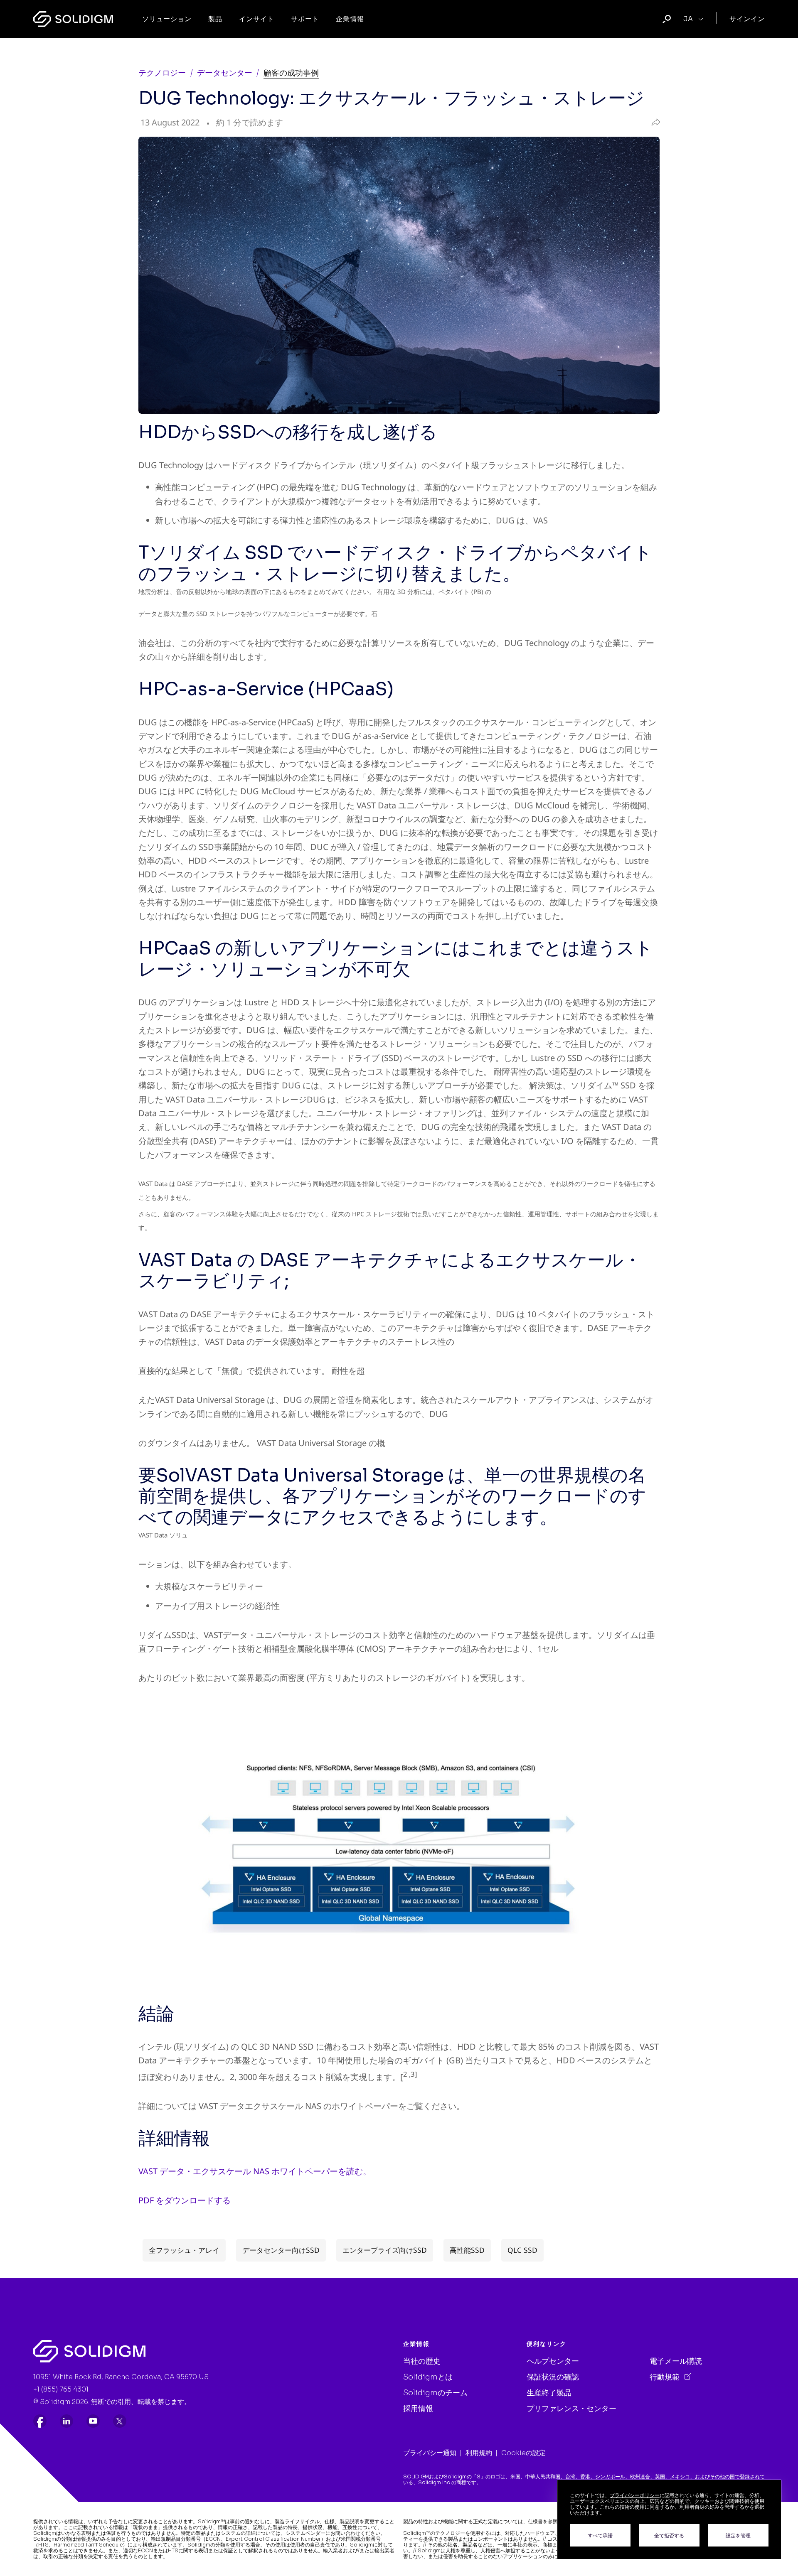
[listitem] (40, 2421)
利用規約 (479, 2453)
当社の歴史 (422, 2361)
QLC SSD (522, 2250)
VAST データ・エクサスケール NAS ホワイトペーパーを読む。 (255, 2171)
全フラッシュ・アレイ (184, 2250)
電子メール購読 (676, 2361)
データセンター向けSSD (281, 2250)
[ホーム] (73, 19)
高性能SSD (467, 2250)
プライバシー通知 (430, 2453)
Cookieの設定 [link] (523, 2453)
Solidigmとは (428, 2377)
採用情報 (418, 2409)
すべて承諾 (600, 2535)
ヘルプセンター (553, 2361)
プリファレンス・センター (571, 2409)
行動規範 (665, 2377)
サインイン (747, 19)
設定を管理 (738, 2535)
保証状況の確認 (553, 2377)
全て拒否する (669, 2535)
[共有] (654, 123)
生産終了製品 (549, 2393)
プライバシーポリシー (635, 2495)
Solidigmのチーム (435, 2393)
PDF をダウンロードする (185, 2200)
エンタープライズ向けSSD (385, 2250)
